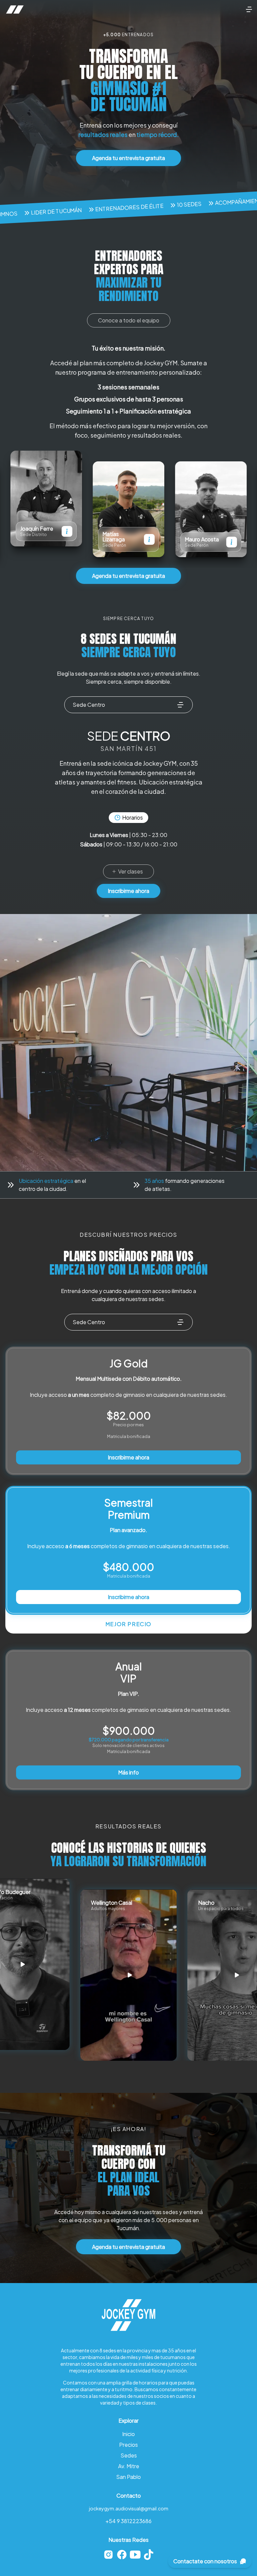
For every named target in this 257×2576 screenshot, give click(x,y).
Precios (128, 2445)
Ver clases (131, 871)
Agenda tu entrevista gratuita (137, 158)
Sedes (129, 2455)
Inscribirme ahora (128, 891)
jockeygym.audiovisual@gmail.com (129, 2508)
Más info (128, 1772)
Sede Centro (89, 705)
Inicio (128, 2434)
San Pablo (128, 2477)
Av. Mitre (129, 2466)
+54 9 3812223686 (128, 2521)
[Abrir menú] (249, 9)
